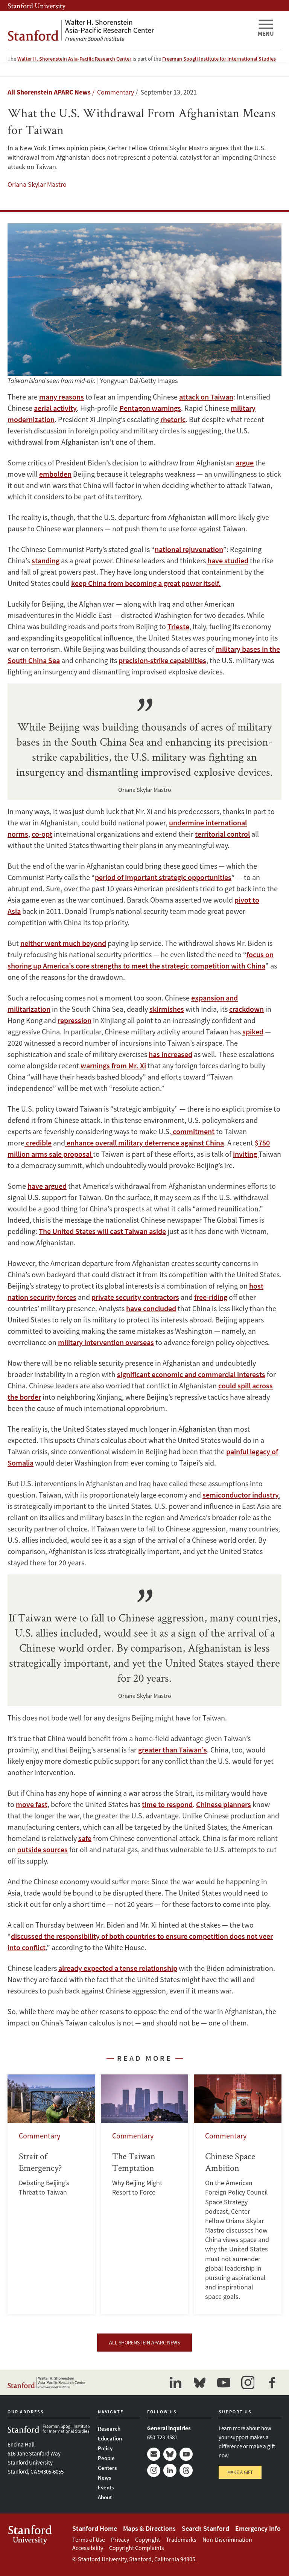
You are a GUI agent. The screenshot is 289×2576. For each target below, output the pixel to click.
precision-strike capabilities (162, 660)
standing (46, 560)
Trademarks (181, 2539)
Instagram (154, 2470)
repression (75, 1020)
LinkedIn (170, 2470)
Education (110, 2438)
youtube (224, 2382)
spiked (253, 1032)
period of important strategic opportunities (163, 877)
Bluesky (170, 2454)
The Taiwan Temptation (145, 2194)
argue (245, 463)
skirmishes (167, 1009)
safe (85, 1838)
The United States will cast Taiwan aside (102, 1231)
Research (109, 2429)
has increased (170, 1054)
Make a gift (240, 2472)
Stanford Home (95, 2528)
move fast (32, 1804)
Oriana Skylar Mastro (37, 184)
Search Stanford (205, 2528)
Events (106, 2487)
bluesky (199, 2382)
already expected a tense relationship (118, 1968)
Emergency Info (258, 2528)
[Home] (129, 30)
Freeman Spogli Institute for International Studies (219, 59)
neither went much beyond (63, 943)
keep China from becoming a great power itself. (146, 583)
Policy (105, 2448)
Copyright (148, 2539)
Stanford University (37, 6)
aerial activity (55, 408)
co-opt (42, 834)
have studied (228, 560)
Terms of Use (89, 2539)
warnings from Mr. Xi (113, 1065)
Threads (186, 2470)
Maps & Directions (149, 2528)
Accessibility (88, 2548)
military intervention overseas (106, 1342)
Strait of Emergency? (51, 2194)
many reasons (62, 397)
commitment (193, 1131)
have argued (47, 1186)
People (106, 2458)
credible (38, 1143)
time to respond (167, 1804)
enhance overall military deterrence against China (144, 1143)
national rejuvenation (189, 549)
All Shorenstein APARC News (49, 92)
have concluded (151, 1308)
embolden (55, 474)
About (105, 2497)
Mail (154, 2454)
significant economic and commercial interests (191, 1374)
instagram (248, 2382)
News (104, 2478)
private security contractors (135, 1297)
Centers (107, 2468)
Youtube (186, 2454)
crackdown (246, 1009)
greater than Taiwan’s (173, 1750)
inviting (246, 1154)
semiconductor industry (241, 1495)
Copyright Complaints (137, 2548)
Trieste (178, 626)
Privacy (120, 2539)
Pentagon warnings (150, 408)
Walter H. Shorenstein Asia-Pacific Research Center (74, 59)
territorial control (222, 834)
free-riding (211, 1297)
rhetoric (173, 419)
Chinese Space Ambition (238, 2194)
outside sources (43, 1849)
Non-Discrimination (227, 2539)
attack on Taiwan (206, 397)
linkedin (175, 2382)
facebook (272, 2382)
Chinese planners (224, 1804)
